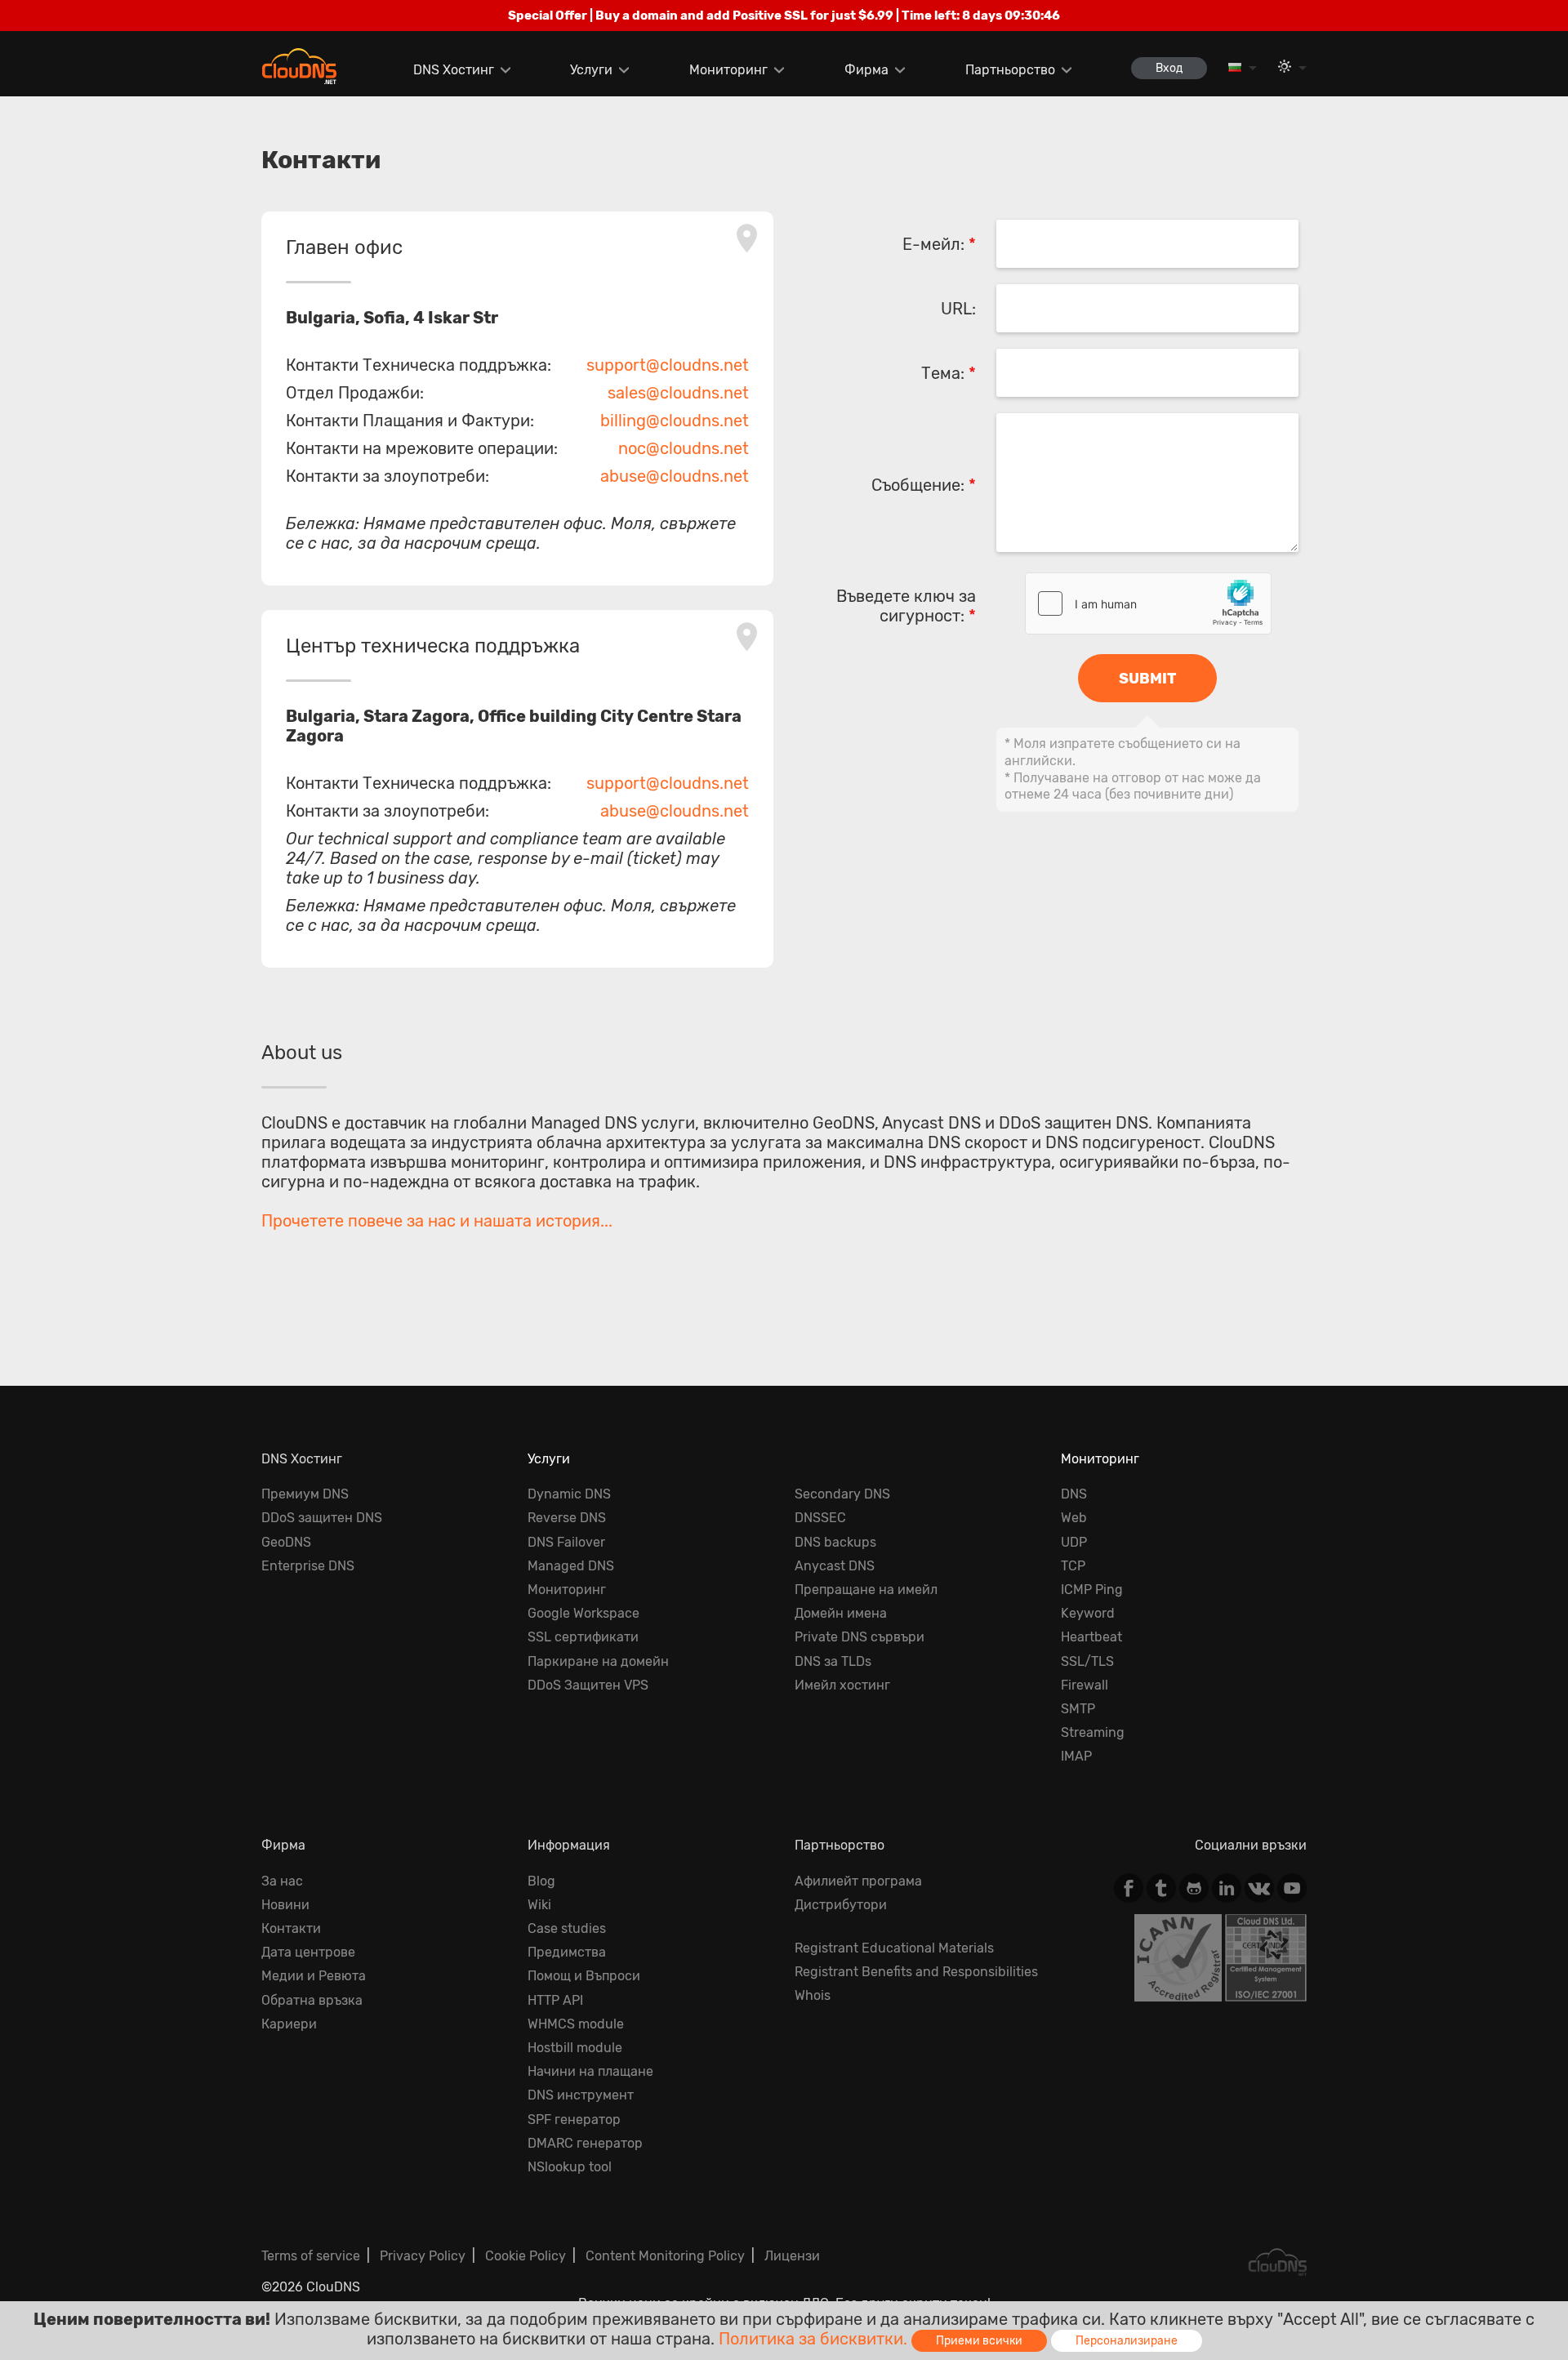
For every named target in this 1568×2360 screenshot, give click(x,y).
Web (1074, 1518)
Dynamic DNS (569, 1494)
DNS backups (835, 1542)
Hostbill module (575, 2048)
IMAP (1076, 1756)
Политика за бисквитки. (813, 2339)
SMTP (1078, 1709)
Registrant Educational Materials (894, 1948)
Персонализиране (1127, 2341)
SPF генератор (574, 2120)
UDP (1074, 1542)
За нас (282, 1881)
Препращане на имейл (866, 1590)
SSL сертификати (583, 1637)
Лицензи (792, 2256)
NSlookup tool (570, 2167)
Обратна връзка (312, 2000)
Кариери (289, 2024)
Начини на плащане (590, 2071)
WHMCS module (576, 2024)
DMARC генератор (585, 2143)
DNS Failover (566, 1542)
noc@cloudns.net (684, 448)
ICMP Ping (1092, 1590)
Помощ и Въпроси (584, 1976)
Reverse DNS (567, 1518)
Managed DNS (571, 1566)
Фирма (866, 70)
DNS (1074, 1494)
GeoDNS (286, 1542)
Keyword (1088, 1613)
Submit (1147, 679)
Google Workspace (584, 1613)
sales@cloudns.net (678, 393)
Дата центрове (308, 1952)
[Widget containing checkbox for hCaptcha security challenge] (1148, 603)
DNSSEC (820, 1518)
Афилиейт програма (858, 1881)
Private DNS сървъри (860, 1637)
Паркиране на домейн (598, 1661)
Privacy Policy (423, 2256)
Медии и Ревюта (314, 1976)
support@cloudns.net (668, 365)
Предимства (567, 1952)
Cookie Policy (526, 2256)
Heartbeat (1091, 1637)
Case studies (567, 1928)
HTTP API (555, 2000)
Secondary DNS (842, 1494)
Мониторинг (728, 70)
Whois (813, 1995)
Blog (541, 1881)
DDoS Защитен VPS (588, 1685)
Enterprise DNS (308, 1566)
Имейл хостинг (842, 1685)
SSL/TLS (1087, 1661)
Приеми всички (979, 2341)
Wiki (539, 1905)
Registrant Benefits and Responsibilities (916, 1972)
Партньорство (1010, 70)
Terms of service (311, 2256)
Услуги (591, 70)
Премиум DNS (305, 1494)
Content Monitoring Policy (665, 2256)
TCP (1073, 1566)
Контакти (291, 1928)
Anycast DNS (835, 1566)
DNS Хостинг (454, 70)
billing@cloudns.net (675, 421)
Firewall (1085, 1685)
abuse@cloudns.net (675, 476)
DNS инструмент (581, 2095)
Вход (1169, 68)
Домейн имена (841, 1613)
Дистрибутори (841, 1905)
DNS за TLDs (833, 1661)
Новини (285, 1905)
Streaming (1093, 1732)
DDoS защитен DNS (322, 1518)
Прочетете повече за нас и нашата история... (437, 1221)
